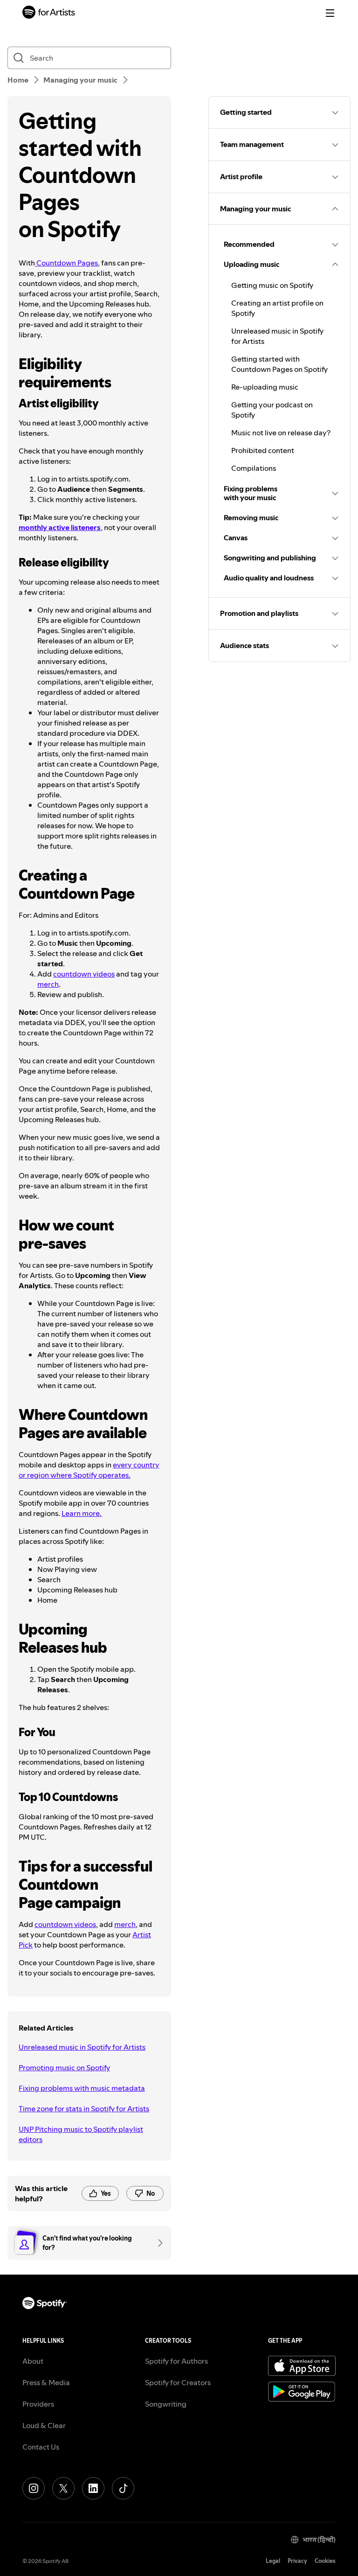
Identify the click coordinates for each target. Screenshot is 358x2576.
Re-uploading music (265, 387)
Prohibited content (263, 450)
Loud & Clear (44, 2425)
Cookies (325, 2561)
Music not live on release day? (281, 433)
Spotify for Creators (178, 2382)
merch (48, 984)
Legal (273, 2561)
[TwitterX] (63, 2488)
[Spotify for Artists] (49, 13)
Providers (38, 2404)
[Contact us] (157, 2243)
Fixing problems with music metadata (82, 2088)
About (33, 2361)
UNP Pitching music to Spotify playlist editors (81, 2134)
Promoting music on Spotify (64, 2067)
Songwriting (166, 2404)
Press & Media (46, 2382)
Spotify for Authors (176, 2361)
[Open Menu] (330, 13)
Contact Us (41, 2447)
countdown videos (84, 974)
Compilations (254, 468)
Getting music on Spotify (272, 285)
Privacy (297, 2561)
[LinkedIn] (93, 2488)
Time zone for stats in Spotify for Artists (84, 2108)
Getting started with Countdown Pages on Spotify (279, 364)
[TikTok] (123, 2488)
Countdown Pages (66, 263)
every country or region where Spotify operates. (89, 1470)
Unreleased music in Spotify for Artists (82, 2047)
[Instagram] (34, 2488)
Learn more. (82, 1513)
